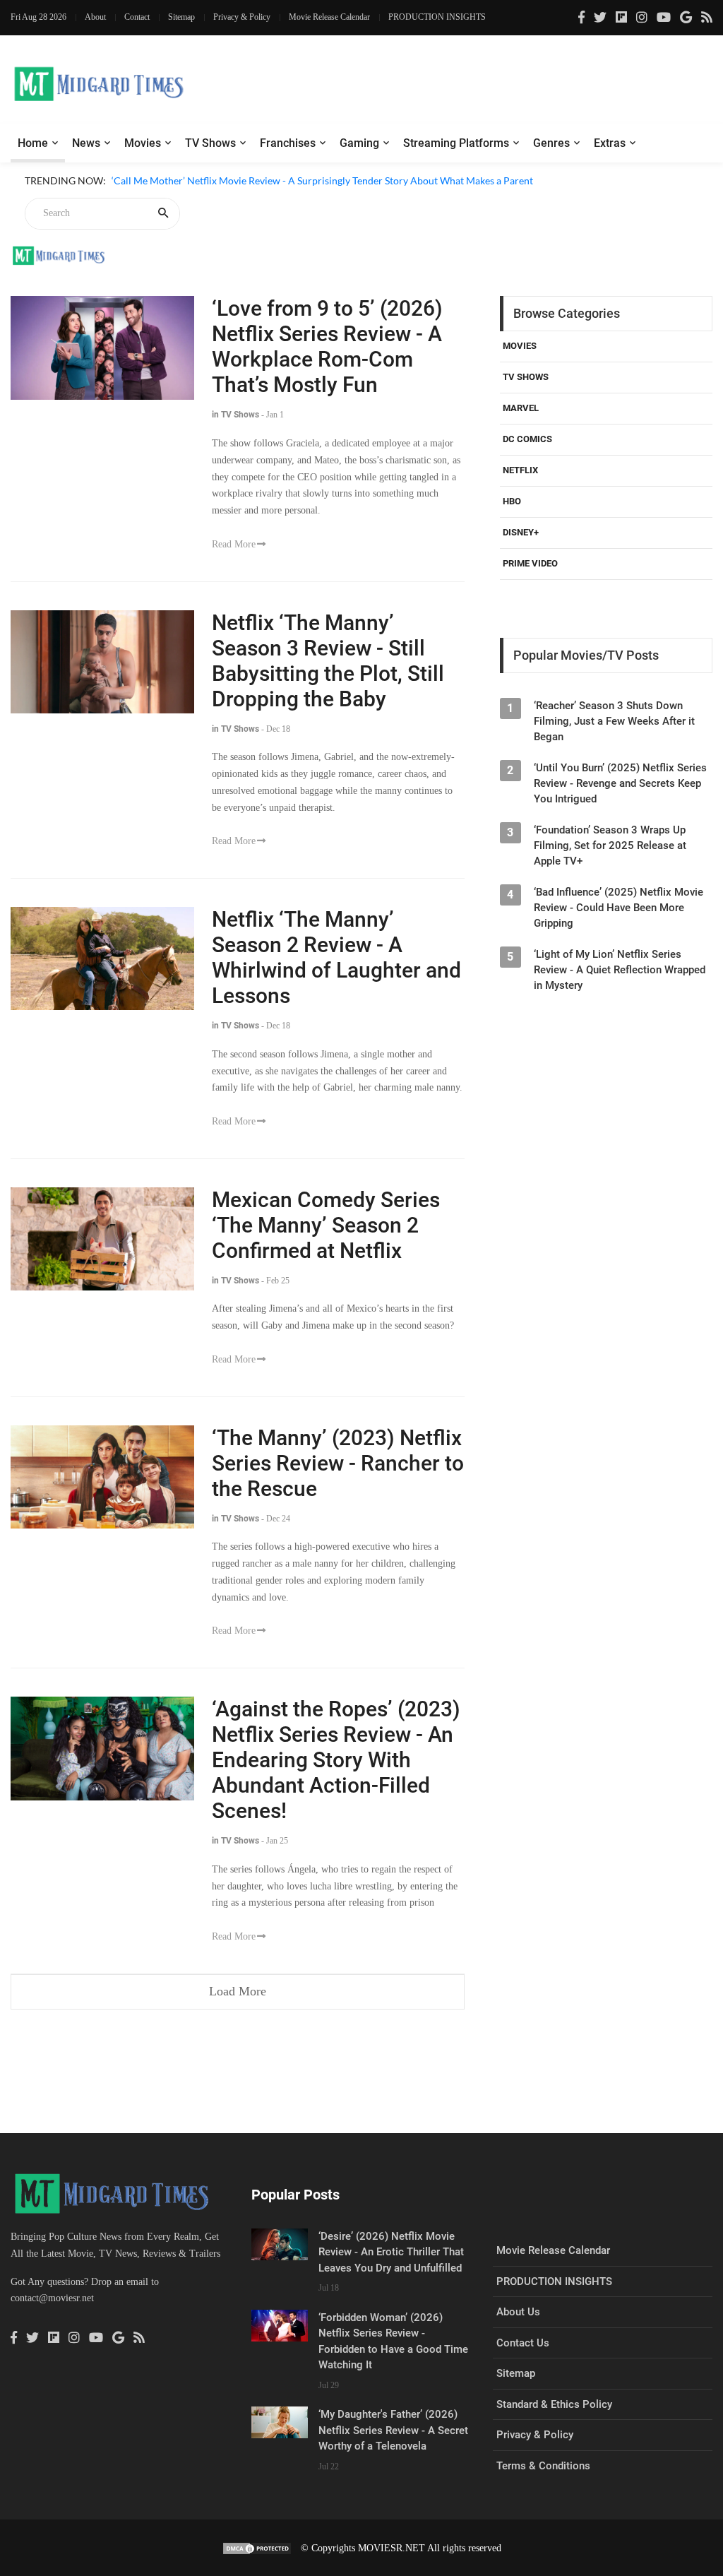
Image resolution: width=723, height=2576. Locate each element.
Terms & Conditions (543, 2466)
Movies (143, 143)
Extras (610, 143)
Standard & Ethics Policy (554, 2404)
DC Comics (527, 439)
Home (33, 143)
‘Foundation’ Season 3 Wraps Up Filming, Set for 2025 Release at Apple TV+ (610, 845)
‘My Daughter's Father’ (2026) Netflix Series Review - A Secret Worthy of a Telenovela (393, 2430)
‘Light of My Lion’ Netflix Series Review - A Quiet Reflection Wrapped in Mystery (620, 970)
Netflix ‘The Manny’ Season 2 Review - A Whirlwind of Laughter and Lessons (336, 957)
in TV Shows (235, 415)
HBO (512, 501)
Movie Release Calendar (329, 17)
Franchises (288, 143)
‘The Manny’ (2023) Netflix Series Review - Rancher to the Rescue (338, 1463)
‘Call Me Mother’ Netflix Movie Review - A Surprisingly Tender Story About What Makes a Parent (322, 180)
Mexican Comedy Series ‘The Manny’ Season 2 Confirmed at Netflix (326, 1225)
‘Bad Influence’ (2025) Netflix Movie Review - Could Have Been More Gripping (619, 908)
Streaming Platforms (456, 143)
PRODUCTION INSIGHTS (437, 17)
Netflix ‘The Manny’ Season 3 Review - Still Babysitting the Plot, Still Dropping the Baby (328, 661)
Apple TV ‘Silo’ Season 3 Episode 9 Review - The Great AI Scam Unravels (267, 197)
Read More (234, 544)
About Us (518, 2312)
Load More (238, 1991)
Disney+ (521, 532)
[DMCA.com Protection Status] (257, 2548)
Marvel (521, 408)
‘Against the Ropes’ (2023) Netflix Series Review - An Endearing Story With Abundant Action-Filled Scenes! (336, 1760)
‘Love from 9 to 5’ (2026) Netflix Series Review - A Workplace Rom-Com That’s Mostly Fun (327, 346)
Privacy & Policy (242, 17)
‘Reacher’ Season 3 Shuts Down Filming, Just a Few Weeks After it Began (614, 721)
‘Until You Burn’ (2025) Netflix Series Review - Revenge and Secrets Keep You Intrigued (620, 783)
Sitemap (181, 17)
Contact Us (523, 2343)
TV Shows (210, 143)
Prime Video (530, 563)
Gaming (359, 143)
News (86, 143)
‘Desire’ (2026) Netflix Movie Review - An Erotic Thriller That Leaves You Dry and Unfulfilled (391, 2252)
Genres (551, 143)
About (95, 17)
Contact (137, 17)
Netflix (520, 470)
